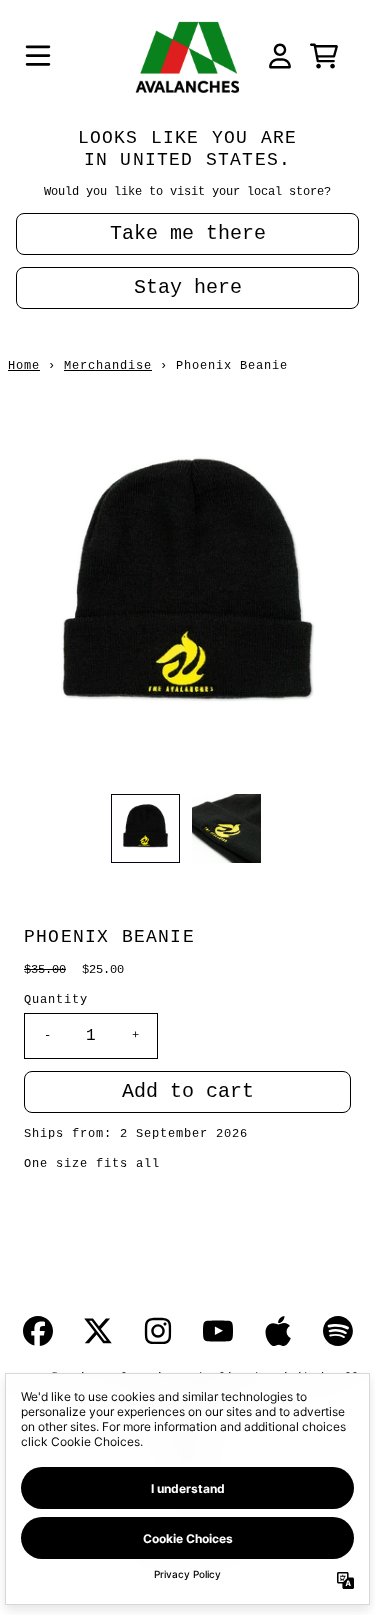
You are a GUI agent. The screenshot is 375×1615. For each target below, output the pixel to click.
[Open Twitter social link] (98, 1331)
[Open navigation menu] (38, 56)
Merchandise (108, 366)
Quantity (56, 1000)
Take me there (188, 233)
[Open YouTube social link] (218, 1331)
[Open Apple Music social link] (278, 1331)
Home (24, 366)
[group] (145, 828)
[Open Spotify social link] (338, 1331)
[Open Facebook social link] (38, 1331)
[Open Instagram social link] (158, 1331)
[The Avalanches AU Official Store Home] (188, 56)
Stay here (188, 287)
